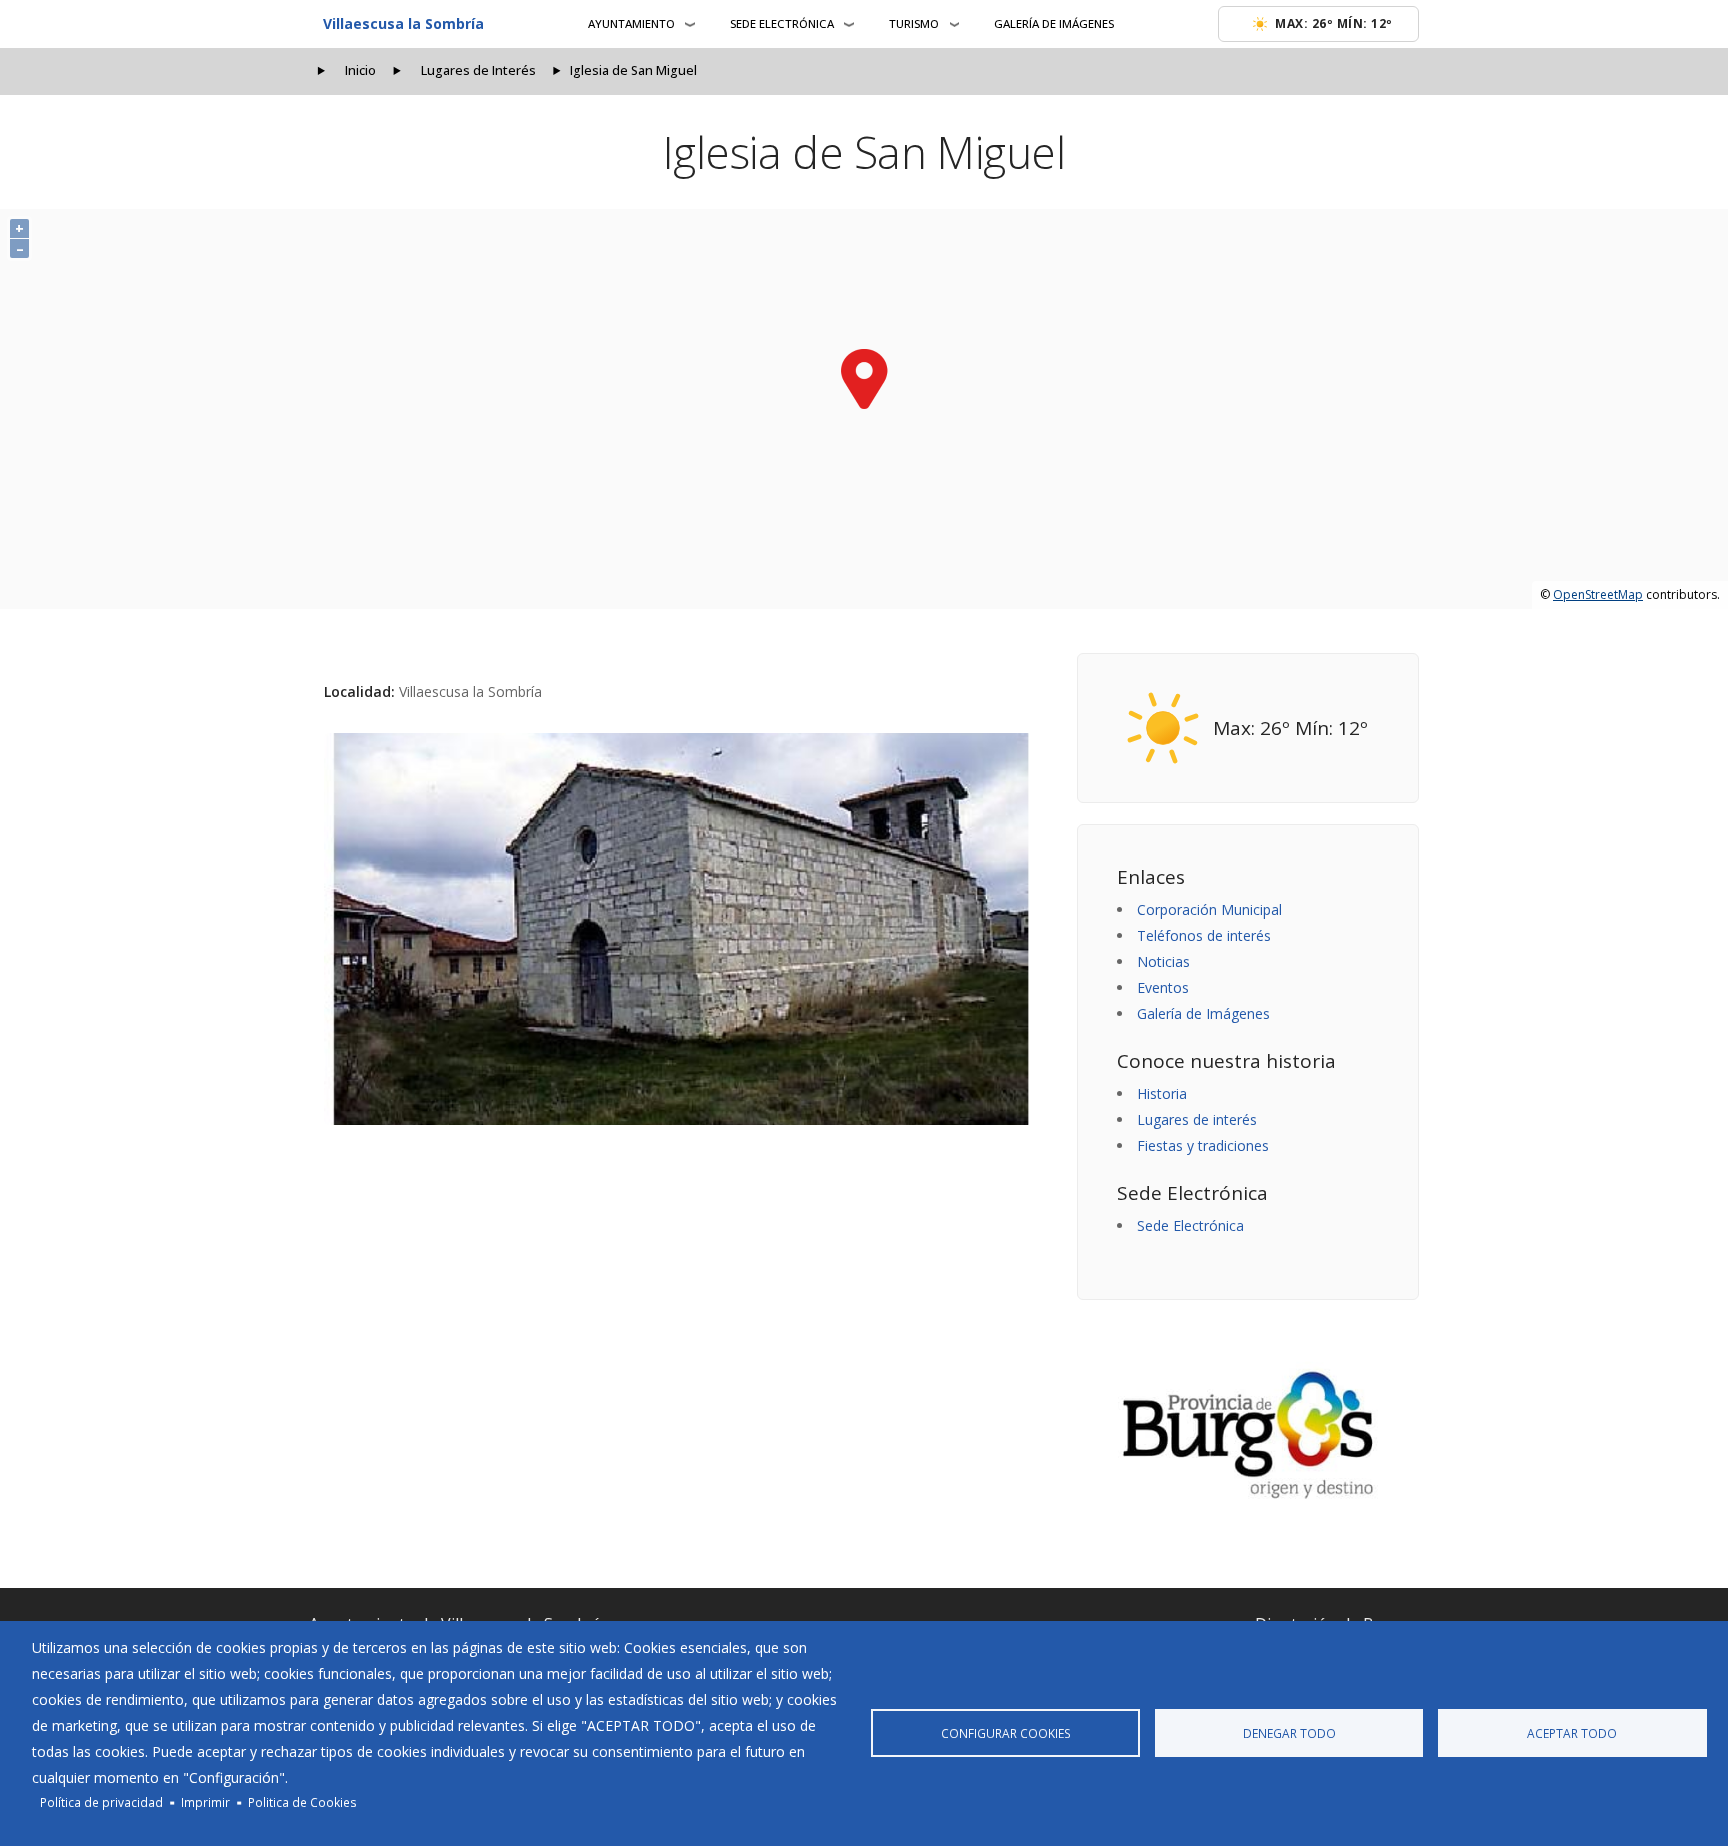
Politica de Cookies (302, 1802)
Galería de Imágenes (1054, 23)
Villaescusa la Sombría (403, 23)
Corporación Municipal (1209, 909)
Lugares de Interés (478, 70)
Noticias (1163, 961)
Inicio (360, 70)
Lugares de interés (1197, 1119)
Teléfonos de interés (1204, 935)
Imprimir (205, 1802)
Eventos (1163, 987)
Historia (1162, 1093)
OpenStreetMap (1598, 594)
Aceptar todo (1572, 1733)
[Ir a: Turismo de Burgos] (1248, 1435)
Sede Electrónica (1190, 1225)
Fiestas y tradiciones (1203, 1145)
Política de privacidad (101, 1802)
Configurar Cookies (1006, 1733)
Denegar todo (1289, 1733)
